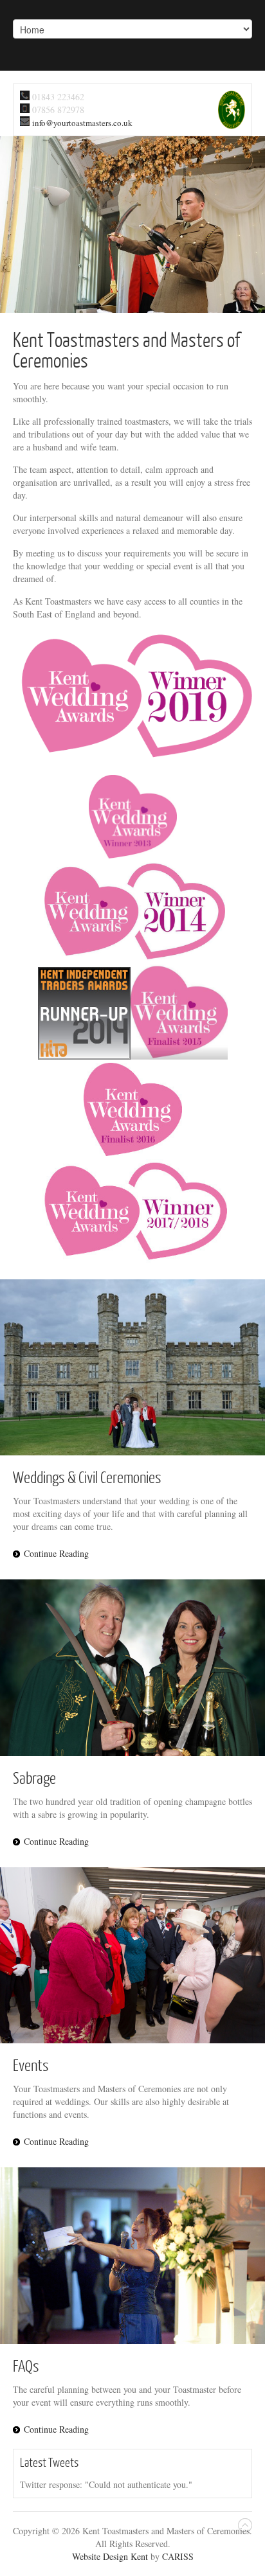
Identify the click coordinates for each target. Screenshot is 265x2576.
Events (31, 2065)
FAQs (26, 2365)
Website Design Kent (110, 2556)
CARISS (178, 2556)
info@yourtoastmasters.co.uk (82, 123)
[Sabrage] (132, 1668)
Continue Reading (56, 1553)
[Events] (132, 1956)
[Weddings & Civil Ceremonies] (132, 1367)
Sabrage (34, 1777)
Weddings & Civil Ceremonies (87, 1477)
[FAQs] (132, 2256)
